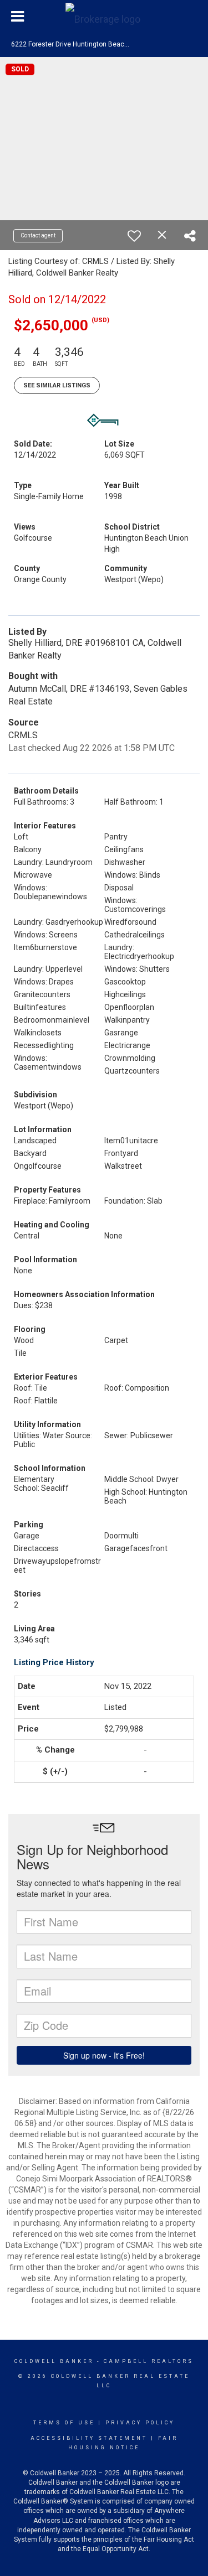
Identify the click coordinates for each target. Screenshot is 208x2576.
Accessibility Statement (89, 2438)
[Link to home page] (104, 17)
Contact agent (38, 235)
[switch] (134, 236)
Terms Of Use (64, 2423)
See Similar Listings (57, 385)
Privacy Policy (140, 2423)
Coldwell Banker (54, 2361)
